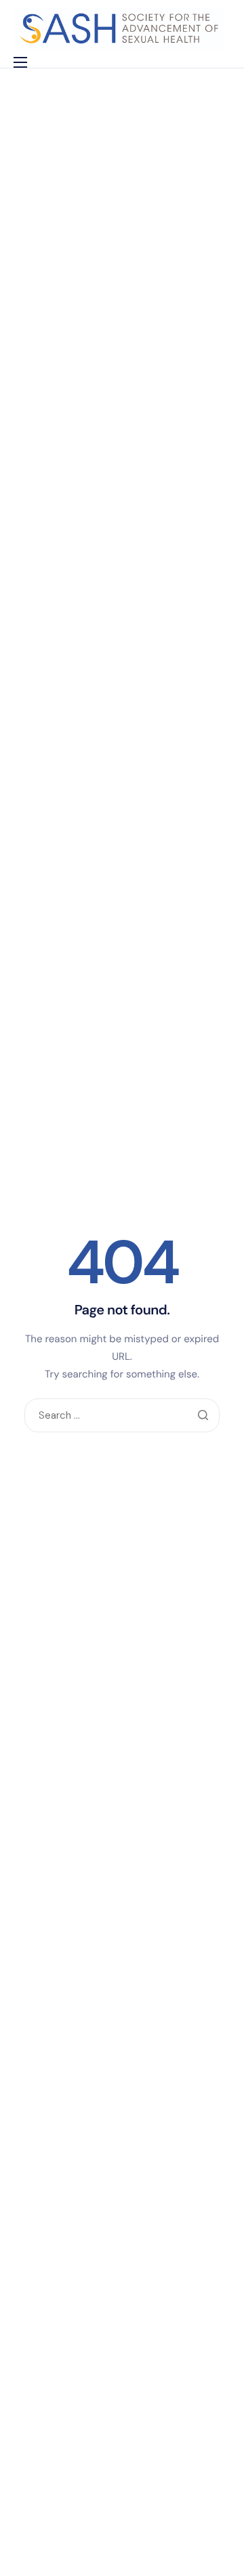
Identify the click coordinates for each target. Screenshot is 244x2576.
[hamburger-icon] (20, 62)
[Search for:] (122, 1416)
